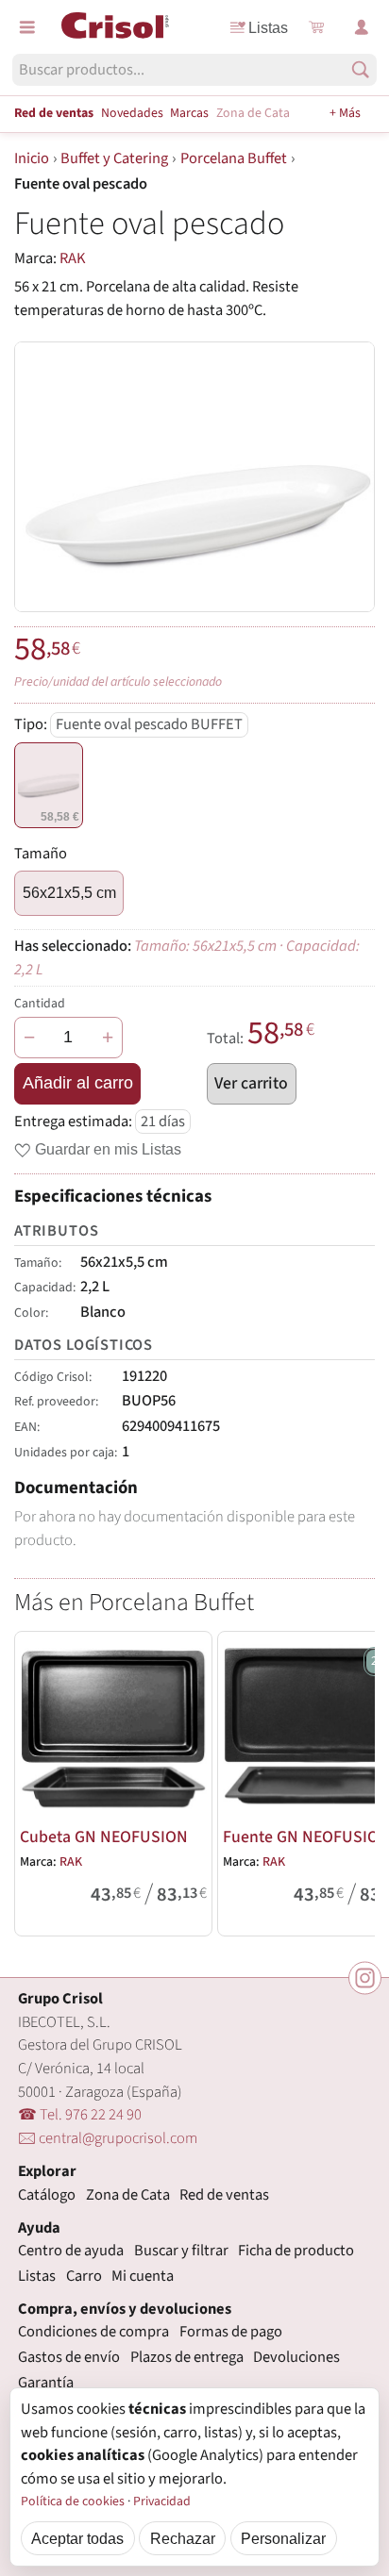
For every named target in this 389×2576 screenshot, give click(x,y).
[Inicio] (115, 25)
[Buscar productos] (360, 69)
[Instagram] (365, 1978)
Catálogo (47, 2195)
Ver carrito (251, 1083)
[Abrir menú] (27, 27)
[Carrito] (316, 27)
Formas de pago (231, 2332)
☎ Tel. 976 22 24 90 (80, 2115)
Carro (84, 2276)
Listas (268, 27)
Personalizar (283, 2538)
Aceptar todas (77, 2538)
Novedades (132, 113)
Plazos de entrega (187, 2357)
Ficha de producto (296, 2251)
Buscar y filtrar (181, 2251)
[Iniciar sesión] (362, 27)
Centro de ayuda (71, 2251)
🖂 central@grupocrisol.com (108, 2138)
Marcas (189, 113)
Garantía (46, 2383)
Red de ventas (54, 113)
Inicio (32, 158)
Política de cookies (73, 2501)
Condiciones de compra (93, 2332)
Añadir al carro (78, 1083)
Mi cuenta (143, 2276)
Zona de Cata (253, 113)
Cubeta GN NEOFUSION (104, 1837)
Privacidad (162, 2501)
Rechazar (183, 2538)
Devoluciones (296, 2357)
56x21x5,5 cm (69, 892)
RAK (73, 258)
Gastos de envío (69, 2357)
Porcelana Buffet (234, 158)
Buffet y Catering (114, 158)
